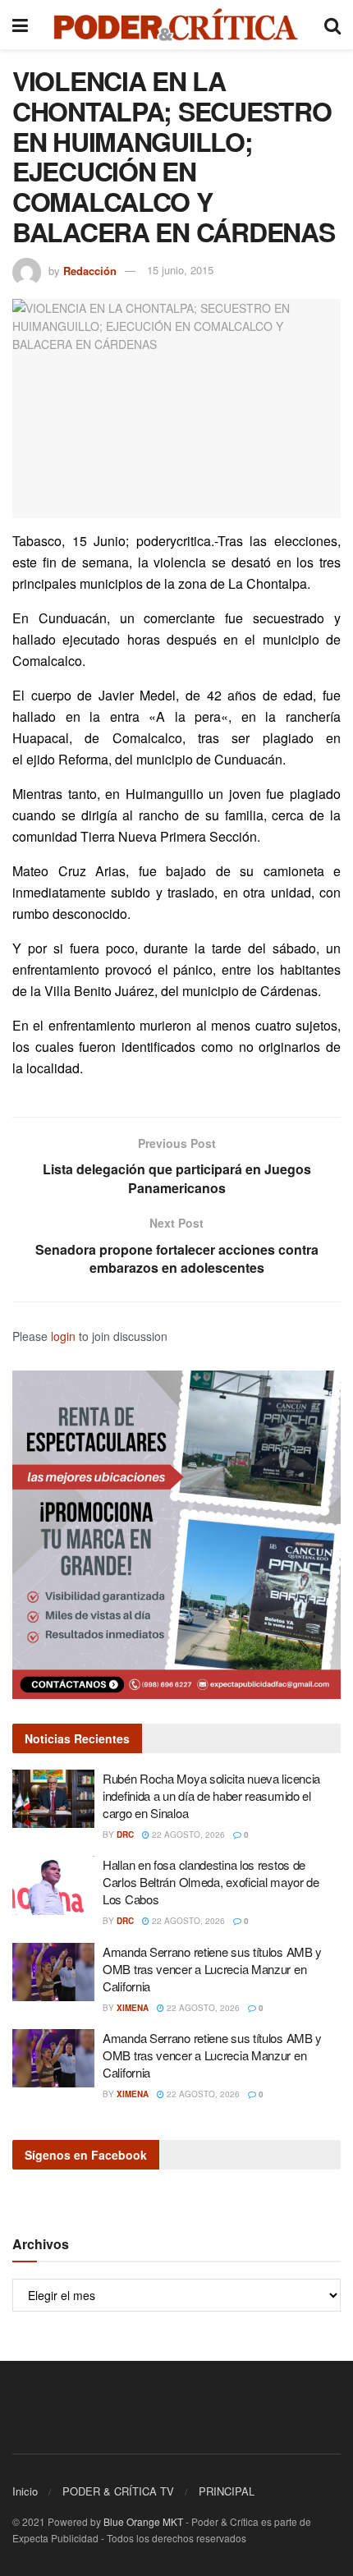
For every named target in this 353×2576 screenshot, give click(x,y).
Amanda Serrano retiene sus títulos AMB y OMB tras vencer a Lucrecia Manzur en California (212, 1969)
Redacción (90, 270)
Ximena (133, 2008)
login (63, 1336)
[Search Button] (332, 25)
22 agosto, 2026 (187, 1834)
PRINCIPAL (227, 2491)
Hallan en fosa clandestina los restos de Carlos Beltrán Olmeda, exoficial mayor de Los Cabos (211, 1882)
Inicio (25, 2491)
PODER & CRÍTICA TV (118, 2491)
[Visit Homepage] (176, 25)
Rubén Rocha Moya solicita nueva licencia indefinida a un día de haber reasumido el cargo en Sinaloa (211, 1795)
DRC (125, 1834)
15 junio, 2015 (180, 270)
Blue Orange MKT (143, 2521)
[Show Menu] (20, 25)
